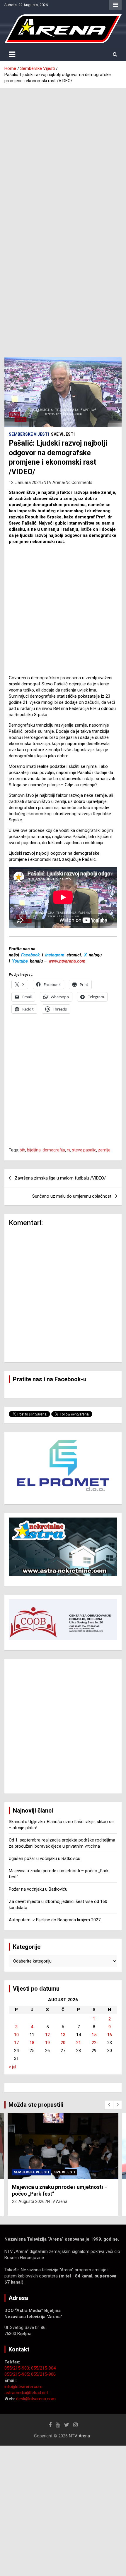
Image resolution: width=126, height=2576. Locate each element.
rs (69, 1150)
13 (63, 2035)
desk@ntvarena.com (36, 2399)
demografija (54, 1150)
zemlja (104, 1150)
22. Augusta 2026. (29, 2201)
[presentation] (109, 2105)
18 (32, 2043)
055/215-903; (18, 2368)
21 (79, 2043)
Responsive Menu (115, 5)
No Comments (79, 482)
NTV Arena (54, 482)
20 (63, 2043)
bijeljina (34, 1150)
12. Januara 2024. (25, 482)
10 (16, 2035)
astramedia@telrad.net (26, 2393)
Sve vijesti (63, 434)
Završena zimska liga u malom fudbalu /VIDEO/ (60, 1178)
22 (94, 2043)
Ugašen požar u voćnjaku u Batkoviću (45, 1858)
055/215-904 (43, 2368)
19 (47, 2043)
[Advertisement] (63, 154)
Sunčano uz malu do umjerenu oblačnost (72, 1196)
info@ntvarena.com (23, 2387)
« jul (12, 2067)
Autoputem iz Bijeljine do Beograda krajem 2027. (55, 1920)
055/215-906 (43, 2374)
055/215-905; (18, 2374)
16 (110, 2035)
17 (16, 2043)
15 (94, 2035)
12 (47, 2035)
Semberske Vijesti (29, 434)
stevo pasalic (84, 1150)
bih (22, 1150)
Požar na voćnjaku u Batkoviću (38, 1889)
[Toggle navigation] (12, 54)
